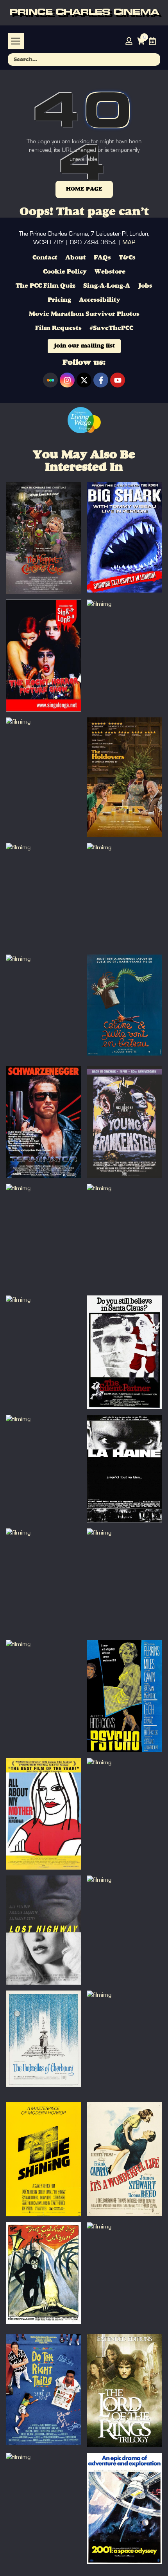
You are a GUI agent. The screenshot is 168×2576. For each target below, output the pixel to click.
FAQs (102, 258)
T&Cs (127, 258)
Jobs (145, 286)
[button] (16, 41)
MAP (129, 242)
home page (84, 189)
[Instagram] (67, 380)
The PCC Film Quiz (46, 286)
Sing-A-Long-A (107, 286)
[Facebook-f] (101, 380)
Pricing (59, 300)
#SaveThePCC (111, 328)
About (76, 258)
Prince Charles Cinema (84, 13)
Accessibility (100, 300)
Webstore (110, 272)
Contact (45, 258)
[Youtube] (118, 380)
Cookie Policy (65, 272)
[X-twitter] (84, 380)
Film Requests (58, 328)
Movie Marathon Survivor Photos (84, 314)
